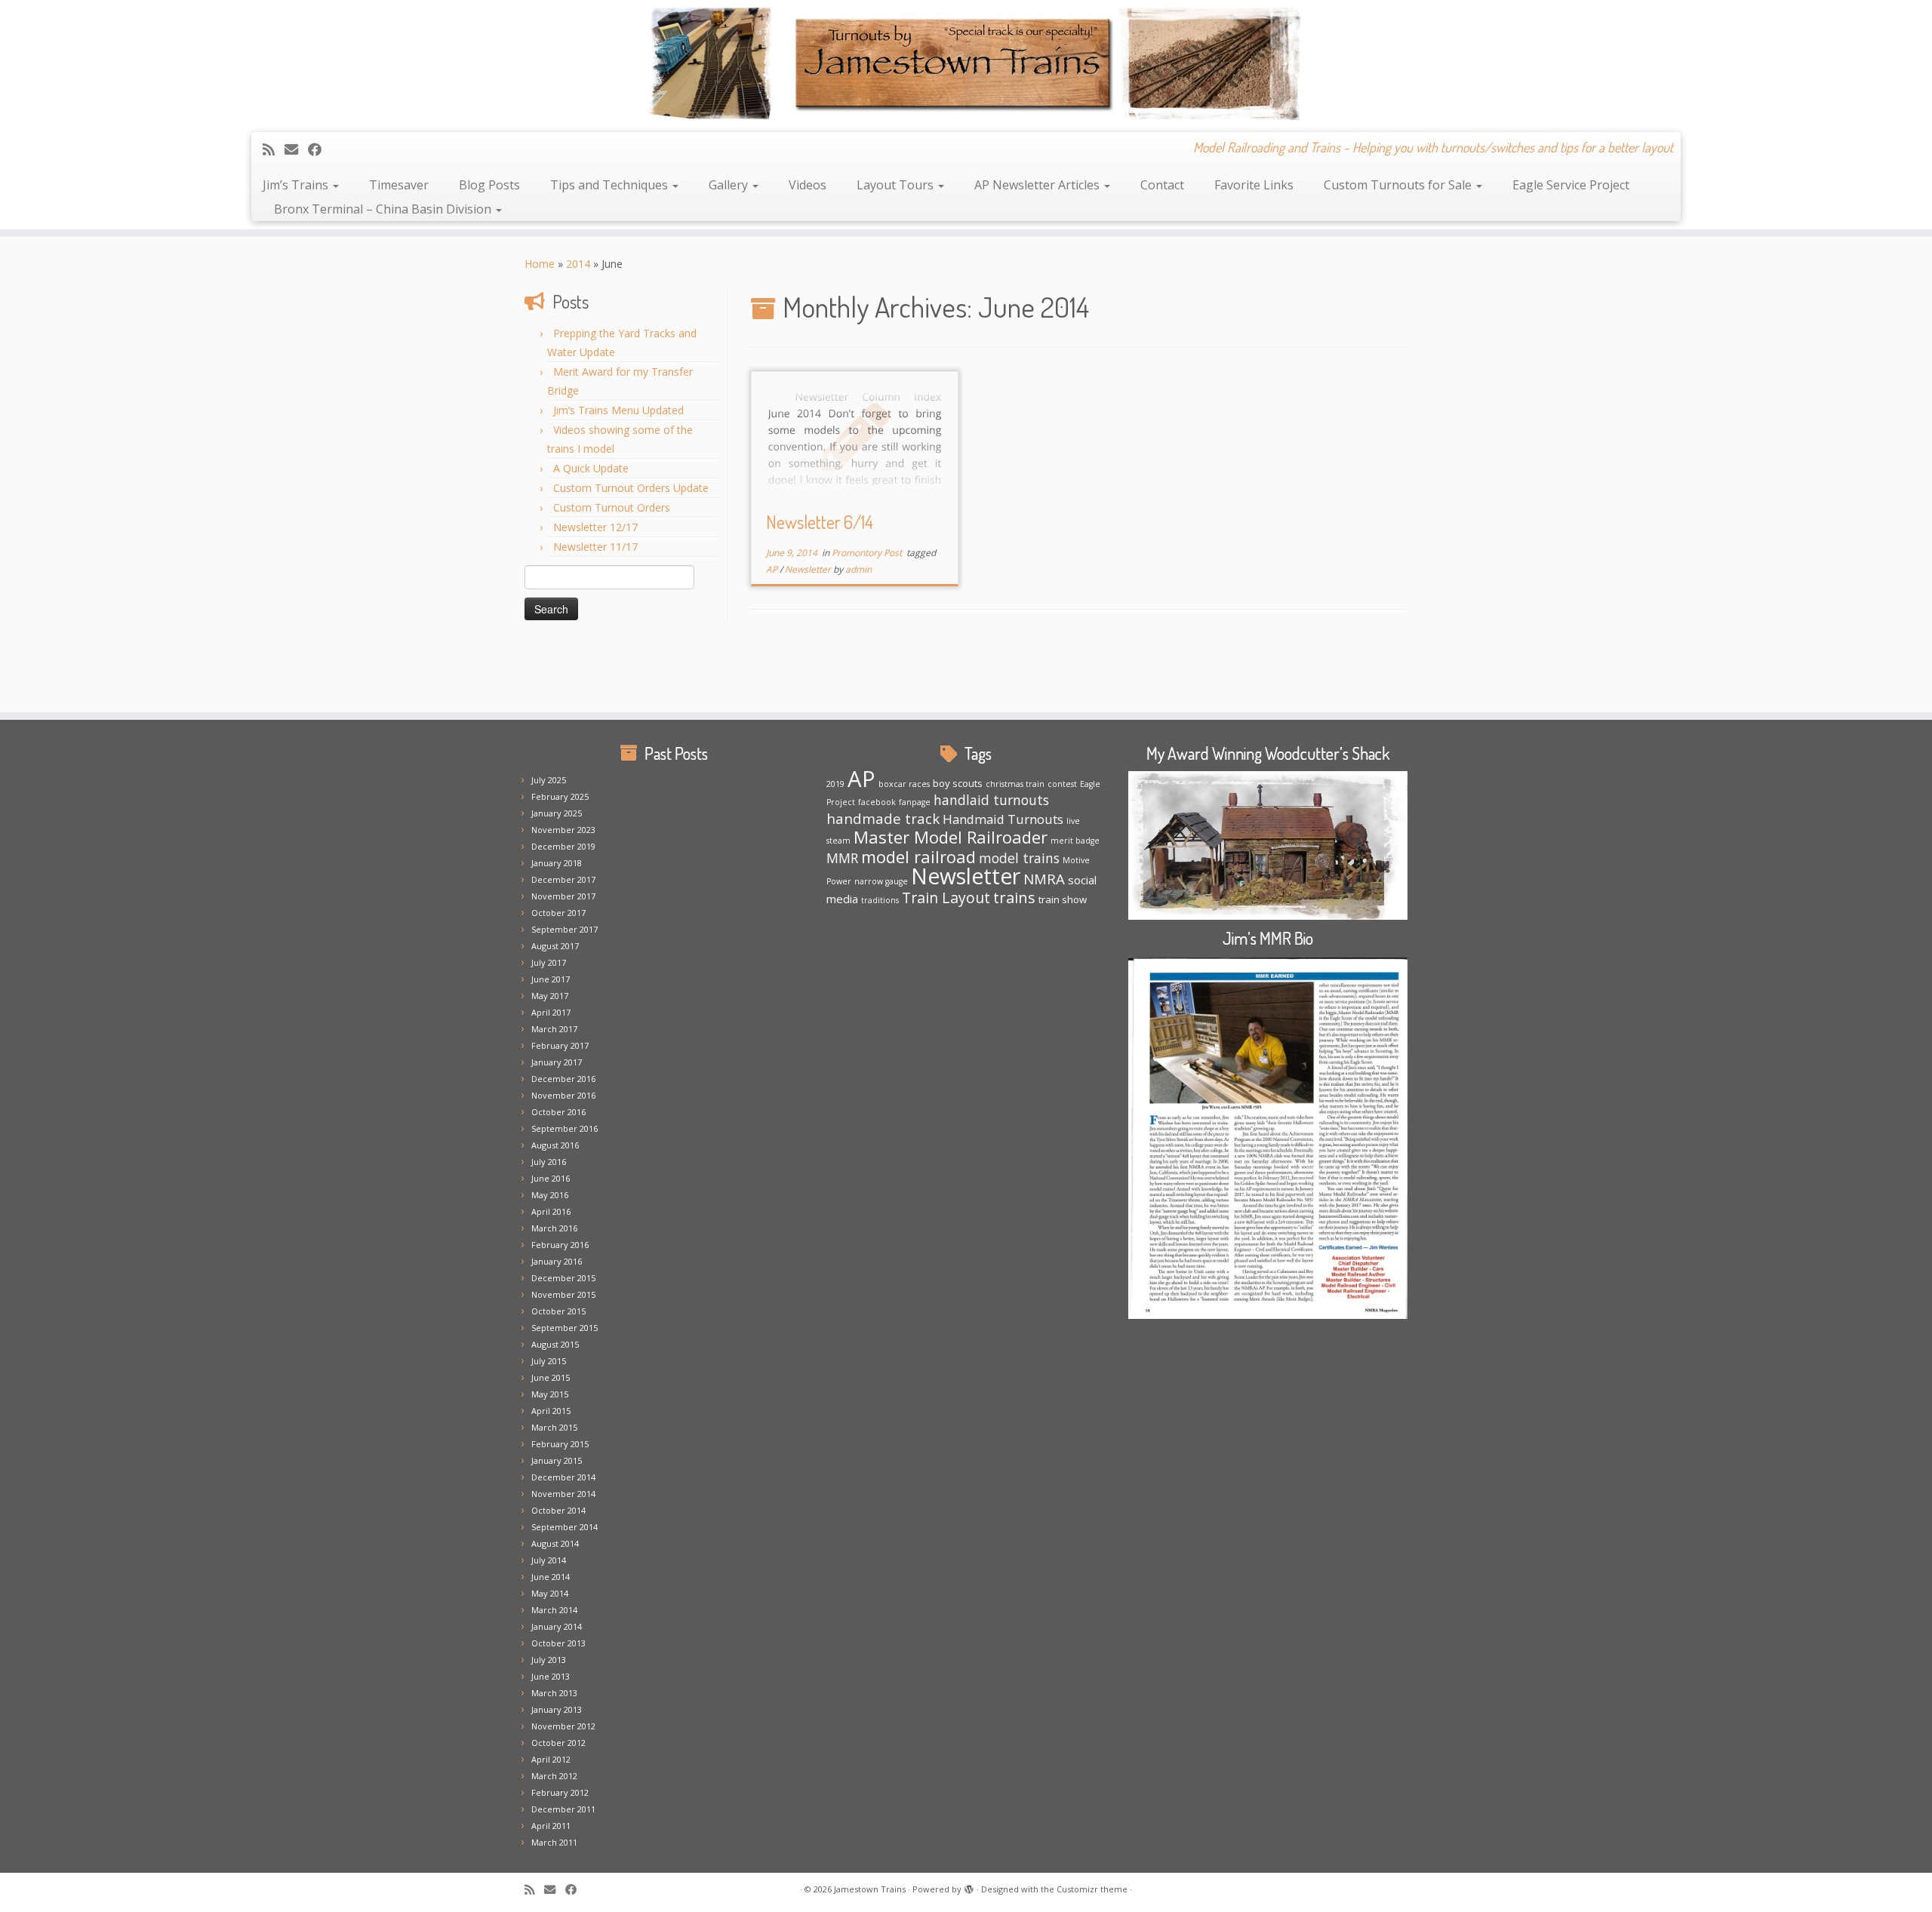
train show (1063, 899)
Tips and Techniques (611, 185)
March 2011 (554, 1842)
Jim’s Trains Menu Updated (618, 410)
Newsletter (809, 569)
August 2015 (555, 1344)
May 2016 (550, 1195)
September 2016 (565, 1128)
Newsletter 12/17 (595, 527)
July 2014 (549, 1560)
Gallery (730, 185)
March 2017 (554, 1029)
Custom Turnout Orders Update (631, 488)
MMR (842, 858)
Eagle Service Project (1571, 185)
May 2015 (550, 1394)
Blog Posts (489, 185)
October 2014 (558, 1510)
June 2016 (551, 1178)
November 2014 (563, 1494)
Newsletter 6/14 (820, 522)
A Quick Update (591, 468)
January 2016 (557, 1261)
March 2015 (554, 1427)
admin (858, 569)
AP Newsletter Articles (1038, 185)
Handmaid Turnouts (1003, 819)
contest (1062, 784)
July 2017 (549, 962)
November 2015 (563, 1294)
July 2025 (549, 780)
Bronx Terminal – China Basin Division (384, 209)
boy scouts (958, 783)
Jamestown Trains (870, 1889)
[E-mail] (296, 149)
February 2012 (560, 1792)
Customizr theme (1092, 1889)
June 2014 (551, 1577)
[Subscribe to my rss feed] (274, 149)
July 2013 (549, 1660)
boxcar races (904, 784)
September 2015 (565, 1328)
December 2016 (563, 1079)
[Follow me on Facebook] (320, 149)
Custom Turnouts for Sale (1399, 185)
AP (773, 569)
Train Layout (946, 898)
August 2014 (555, 1543)
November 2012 (563, 1726)
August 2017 (555, 946)
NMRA (1044, 879)
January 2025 (557, 813)
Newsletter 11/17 (595, 547)
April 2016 (551, 1211)
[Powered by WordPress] (969, 1886)
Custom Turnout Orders (612, 507)
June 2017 (551, 979)
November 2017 (563, 896)
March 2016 (554, 1228)
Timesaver (399, 185)
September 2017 (565, 929)
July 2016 (549, 1162)
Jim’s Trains (297, 185)
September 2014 (565, 1527)
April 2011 (551, 1826)
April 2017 (551, 1012)
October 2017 (558, 913)
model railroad (918, 856)
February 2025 (560, 796)
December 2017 (563, 879)
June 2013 (551, 1676)
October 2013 (558, 1643)
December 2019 (563, 846)
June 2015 (551, 1377)
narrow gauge (881, 881)
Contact (1162, 185)
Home (540, 264)
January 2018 (557, 863)
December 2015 (563, 1278)
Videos (808, 185)
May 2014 (550, 1593)
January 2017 (557, 1062)
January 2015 (557, 1460)
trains (1014, 897)
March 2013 (554, 1693)
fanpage (915, 802)
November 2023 (563, 830)
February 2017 (560, 1045)
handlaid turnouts (991, 800)
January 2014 (557, 1626)
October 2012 (558, 1743)
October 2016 (558, 1112)
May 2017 (550, 996)
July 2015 (549, 1361)
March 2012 (554, 1776)
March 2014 (554, 1610)
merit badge (1075, 841)
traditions (880, 900)
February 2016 (560, 1245)
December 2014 (563, 1477)
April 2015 (551, 1411)
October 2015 (558, 1311)
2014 (578, 264)
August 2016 (555, 1145)
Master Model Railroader (951, 837)
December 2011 (563, 1809)
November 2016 (563, 1095)
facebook (877, 802)
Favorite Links (1254, 185)
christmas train (1015, 784)
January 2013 (557, 1709)
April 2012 (551, 1759)
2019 (835, 784)
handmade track (883, 818)
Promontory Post (868, 553)
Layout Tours (897, 185)
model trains (1019, 858)
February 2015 (560, 1444)
